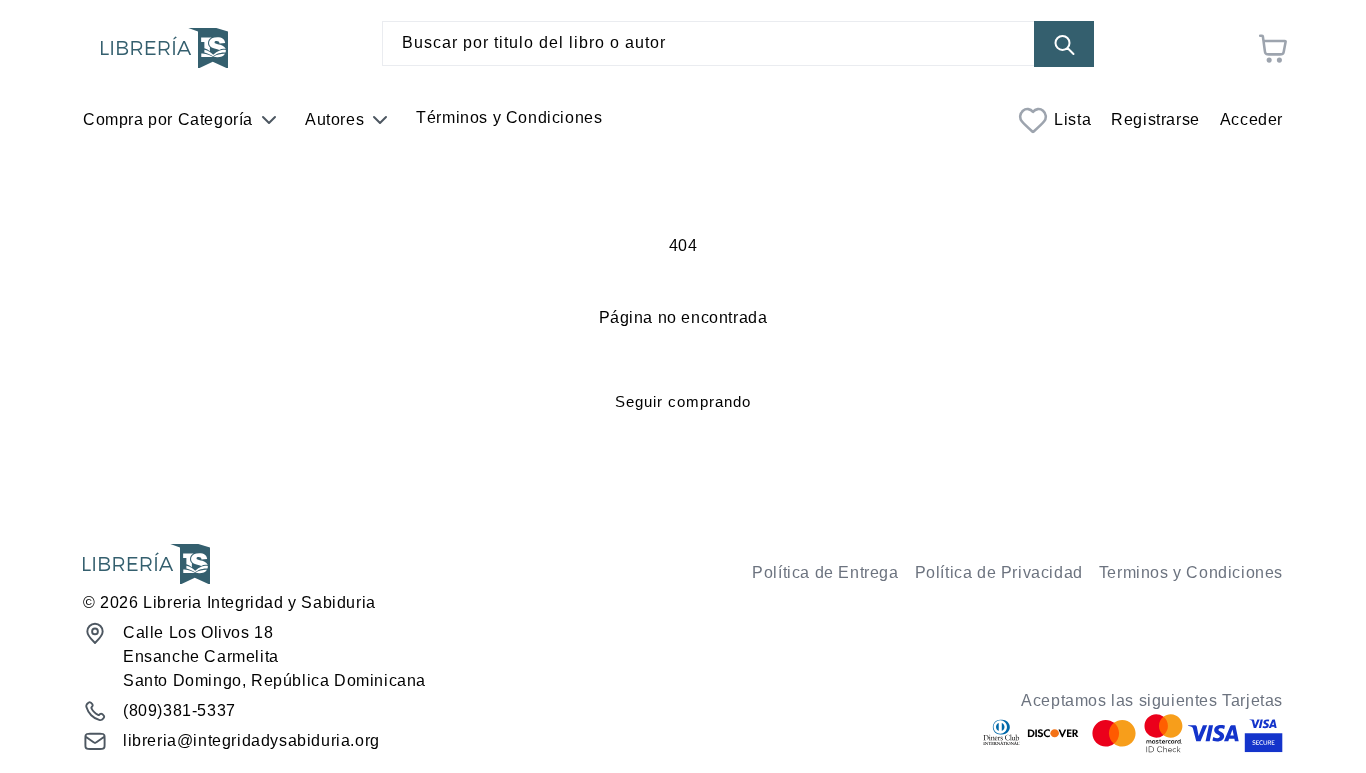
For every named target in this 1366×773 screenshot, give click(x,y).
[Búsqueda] (1064, 44)
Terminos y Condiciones (1191, 572)
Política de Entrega (825, 572)
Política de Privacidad (999, 572)
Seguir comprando (683, 401)
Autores (334, 119)
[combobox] (738, 43)
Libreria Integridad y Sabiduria (259, 602)
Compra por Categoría (168, 119)
